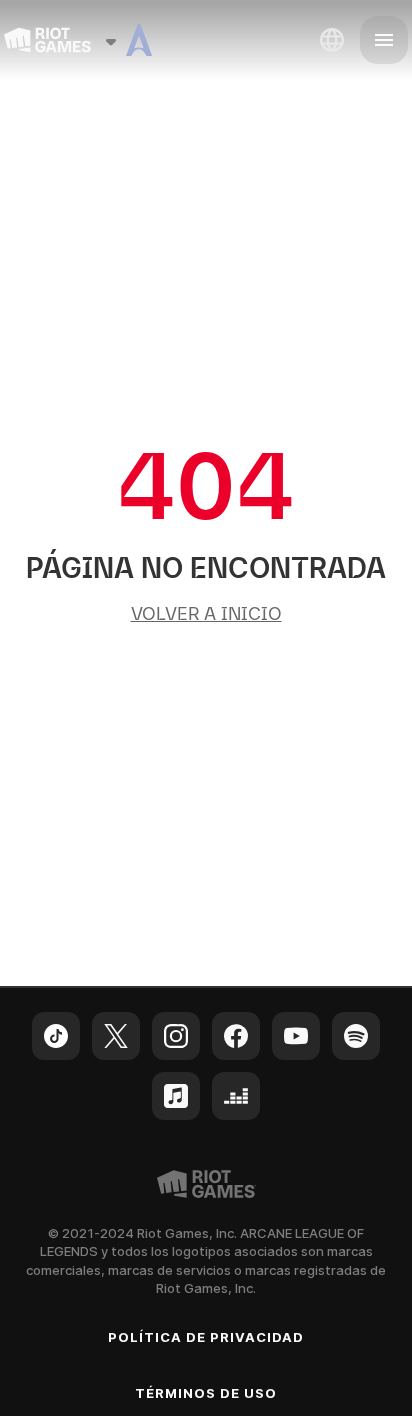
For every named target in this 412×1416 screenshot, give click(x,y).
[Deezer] (236, 1096)
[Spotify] (356, 1036)
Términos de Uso (206, 1393)
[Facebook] (236, 1036)
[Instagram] (176, 1036)
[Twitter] (116, 1036)
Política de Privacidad (206, 1337)
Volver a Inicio (206, 613)
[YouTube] (296, 1036)
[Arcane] (139, 40)
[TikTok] (56, 1036)
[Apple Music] (176, 1096)
